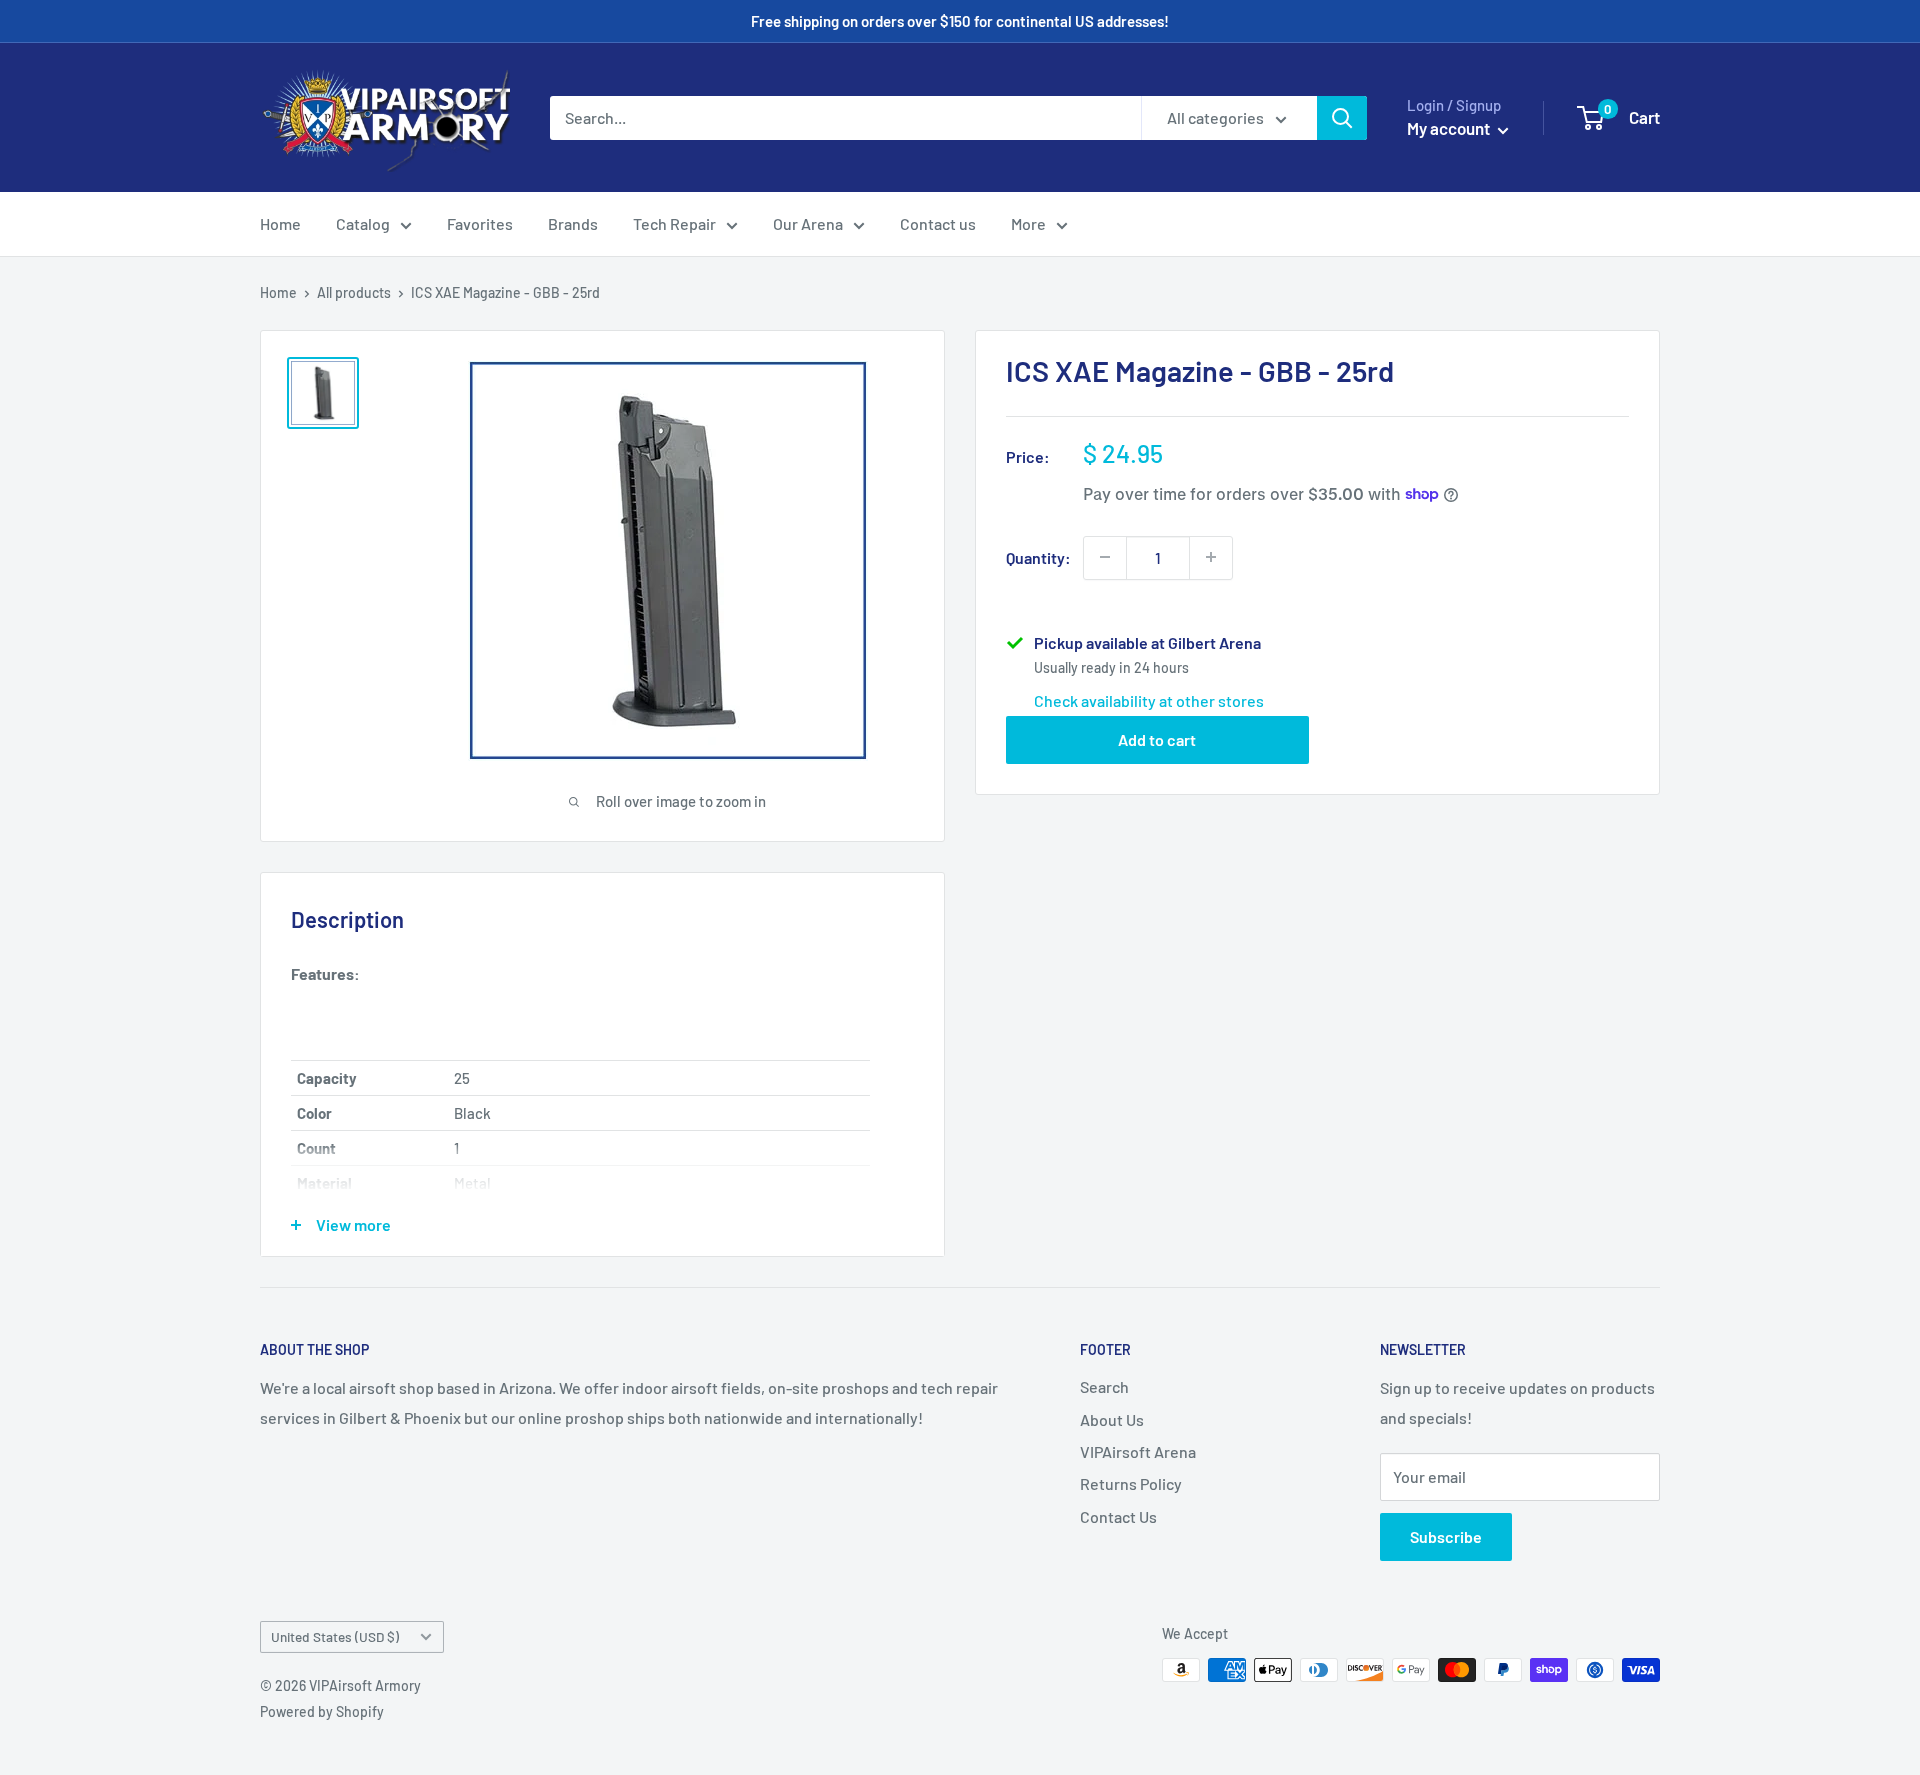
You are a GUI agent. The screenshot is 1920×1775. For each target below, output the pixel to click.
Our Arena (808, 223)
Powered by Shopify (322, 1711)
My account (1450, 128)
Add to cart (1157, 738)
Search (1104, 1386)
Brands (573, 223)
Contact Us (1118, 1516)
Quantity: (1038, 556)
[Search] (1342, 118)
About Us (1112, 1419)
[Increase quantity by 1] (1211, 557)
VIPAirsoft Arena (1138, 1451)
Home (280, 223)
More (1028, 223)
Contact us (938, 223)
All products (354, 292)
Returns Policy (1131, 1483)
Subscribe (1446, 1536)
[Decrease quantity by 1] (1105, 557)
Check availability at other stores (1149, 699)
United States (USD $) (335, 1636)
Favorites (480, 223)
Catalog (363, 223)
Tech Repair (674, 223)
